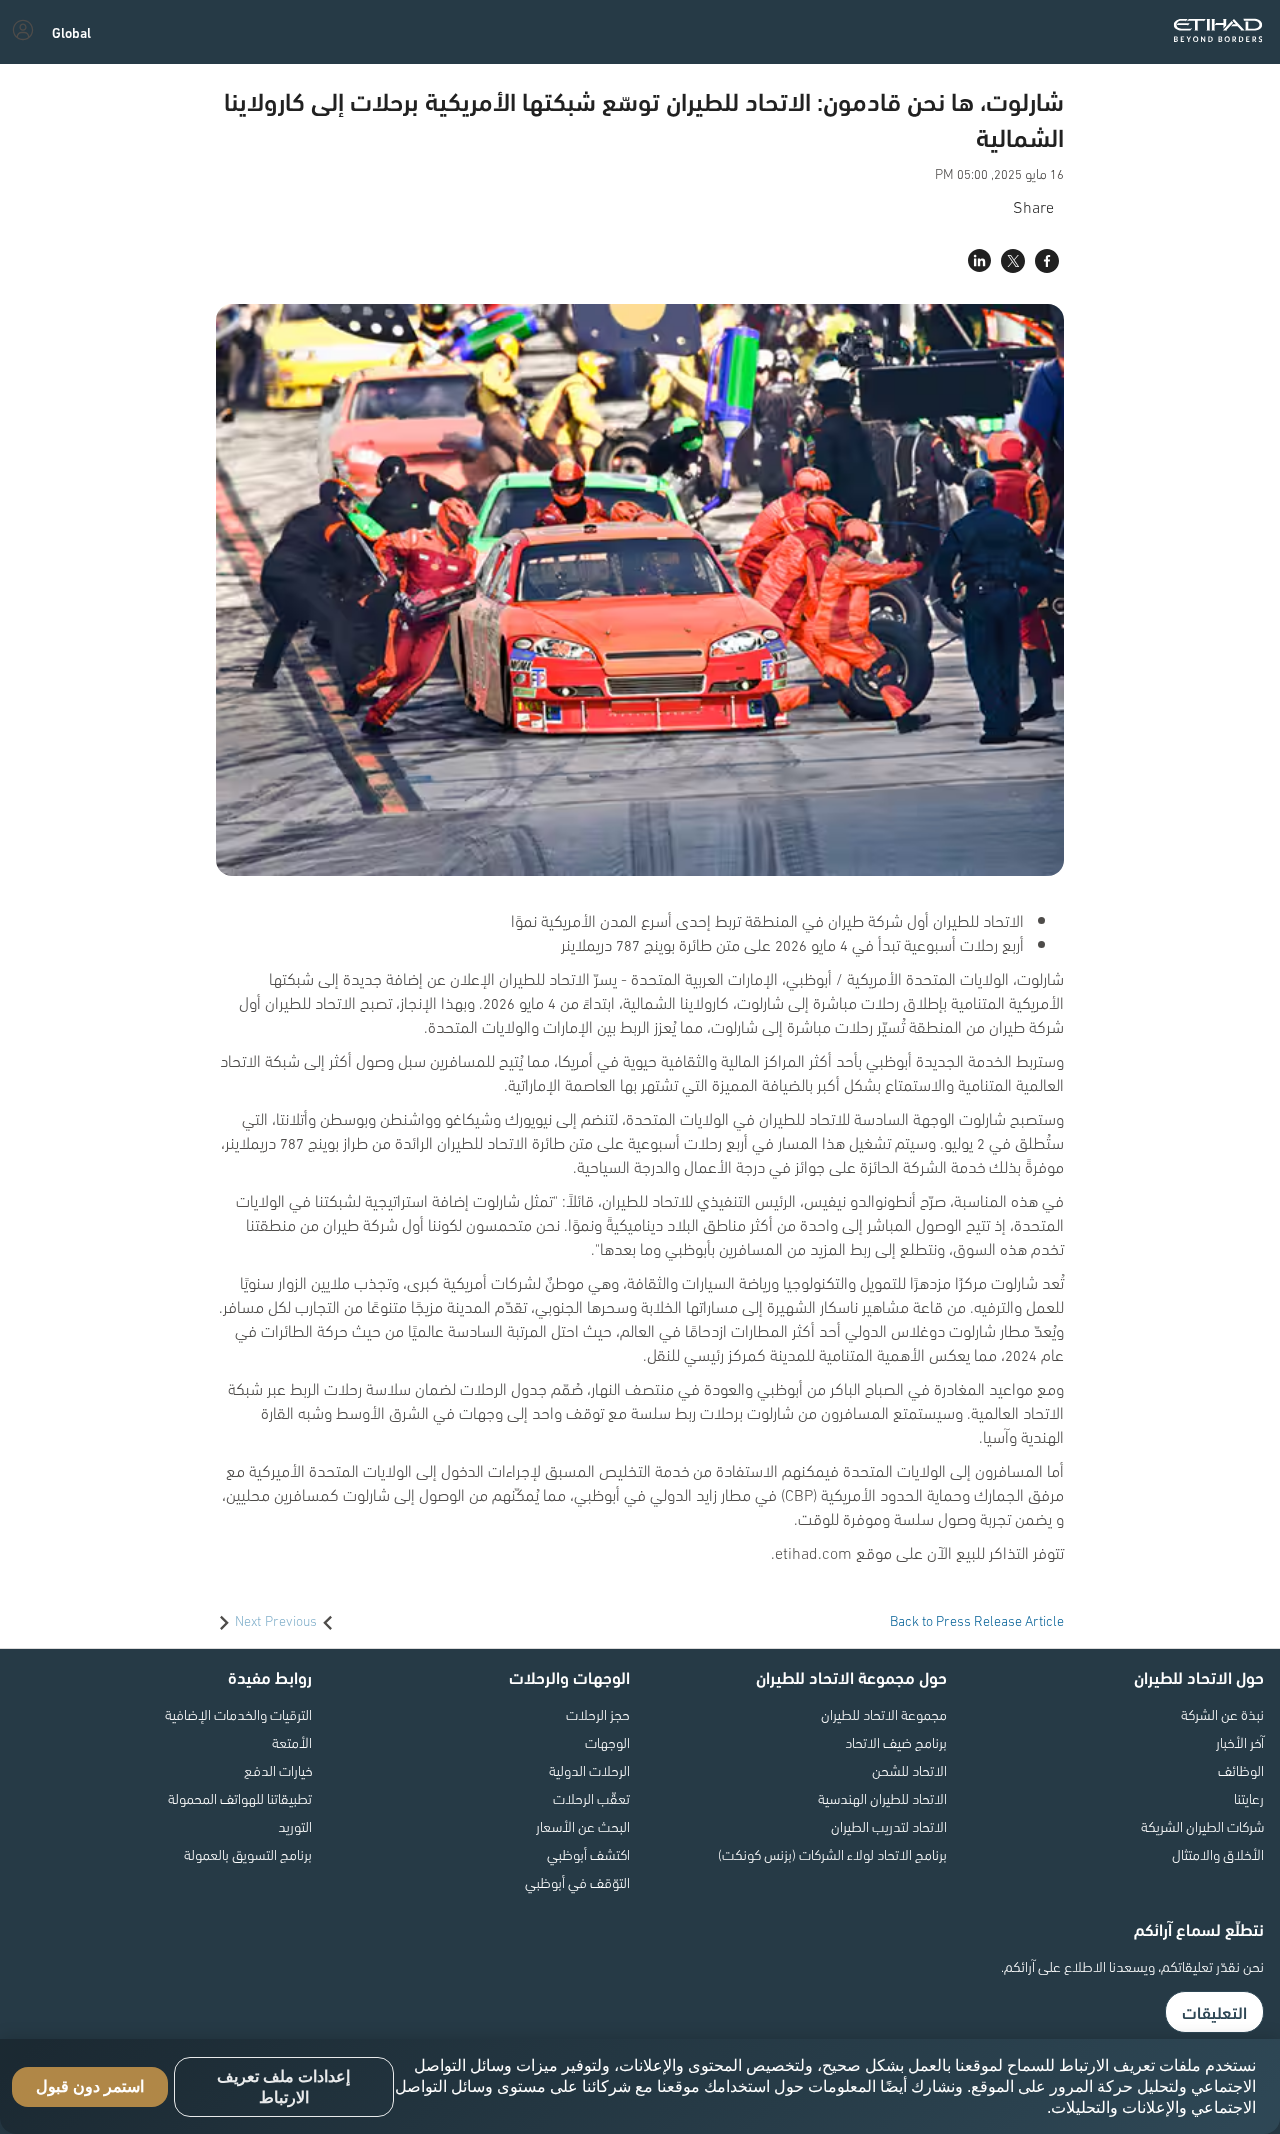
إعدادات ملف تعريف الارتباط (283, 2087)
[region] (640, 2086)
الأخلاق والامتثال (1218, 1854)
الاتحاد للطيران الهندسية (882, 1798)
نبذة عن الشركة (1222, 1714)
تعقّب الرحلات (591, 1798)
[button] (71, 32)
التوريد (295, 1826)
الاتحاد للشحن (909, 1770)
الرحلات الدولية (589, 1770)
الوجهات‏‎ (607, 1742)
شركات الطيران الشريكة (1202, 1826)
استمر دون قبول (90, 2086)
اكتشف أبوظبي (588, 1854)
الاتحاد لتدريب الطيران (889, 1826)
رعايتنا (1249, 1798)
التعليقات (1214, 2012)
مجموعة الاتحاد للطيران (884, 1714)
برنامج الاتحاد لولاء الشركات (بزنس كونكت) (832, 1854)
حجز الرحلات (598, 1714)
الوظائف (1241, 1770)
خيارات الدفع (278, 1770)
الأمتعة (292, 1742)
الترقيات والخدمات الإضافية (238, 1714)
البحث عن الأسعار (583, 1826)
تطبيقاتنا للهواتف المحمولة (240, 1798)
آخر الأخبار (1240, 1742)
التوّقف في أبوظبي (577, 1882)
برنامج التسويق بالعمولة (248, 1854)
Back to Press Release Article (977, 1620)
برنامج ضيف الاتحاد (896, 1742)
